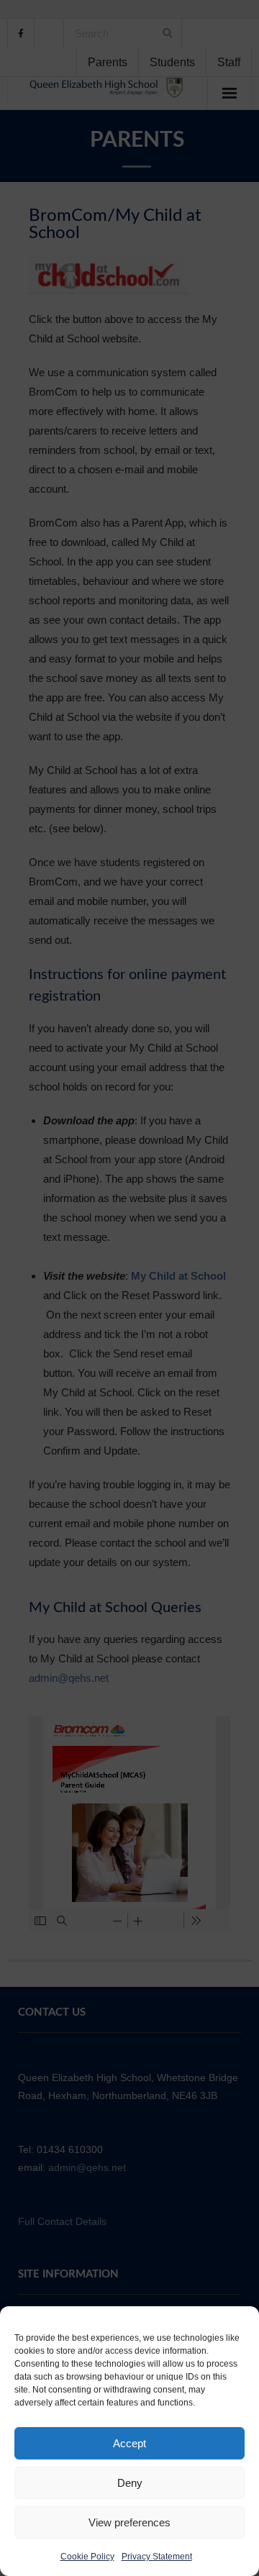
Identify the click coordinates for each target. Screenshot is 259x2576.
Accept (129, 2443)
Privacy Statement (157, 2557)
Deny (130, 2483)
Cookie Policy (87, 2557)
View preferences (129, 2522)
